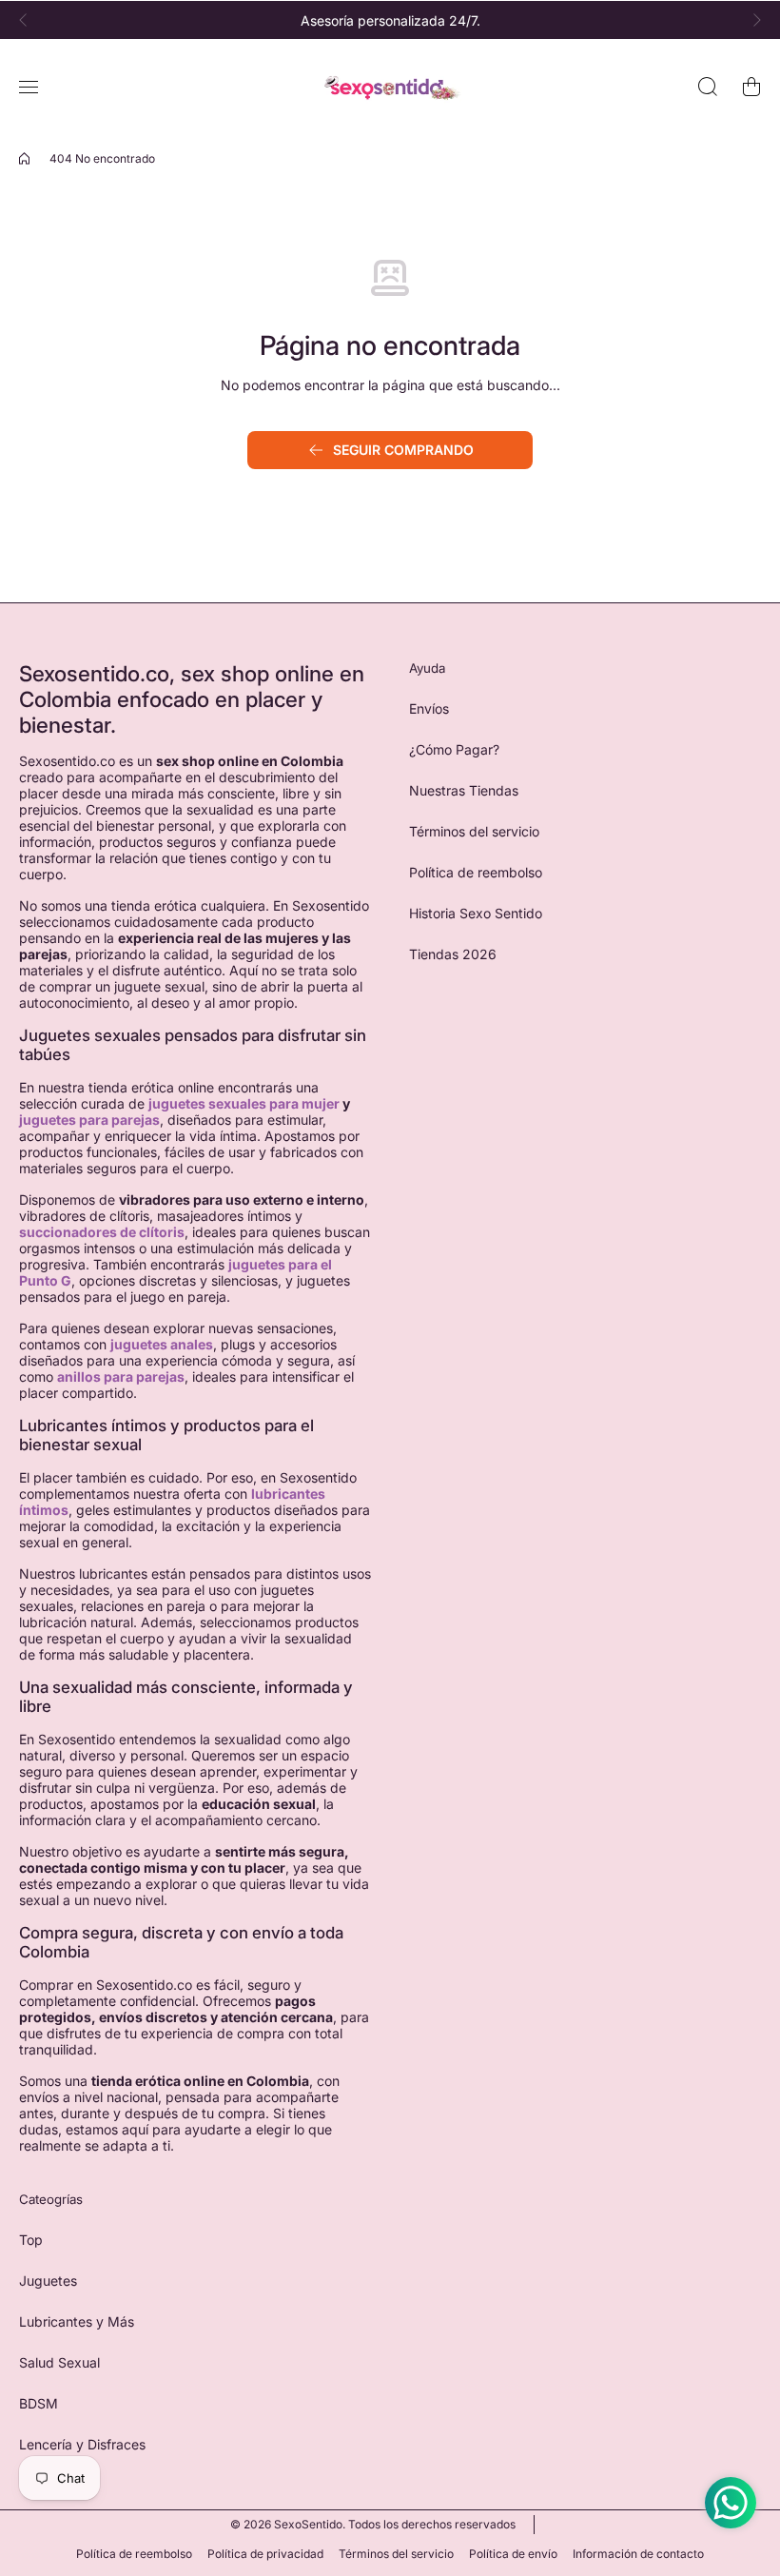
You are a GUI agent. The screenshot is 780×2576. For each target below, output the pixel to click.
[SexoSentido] (390, 87)
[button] (29, 20)
